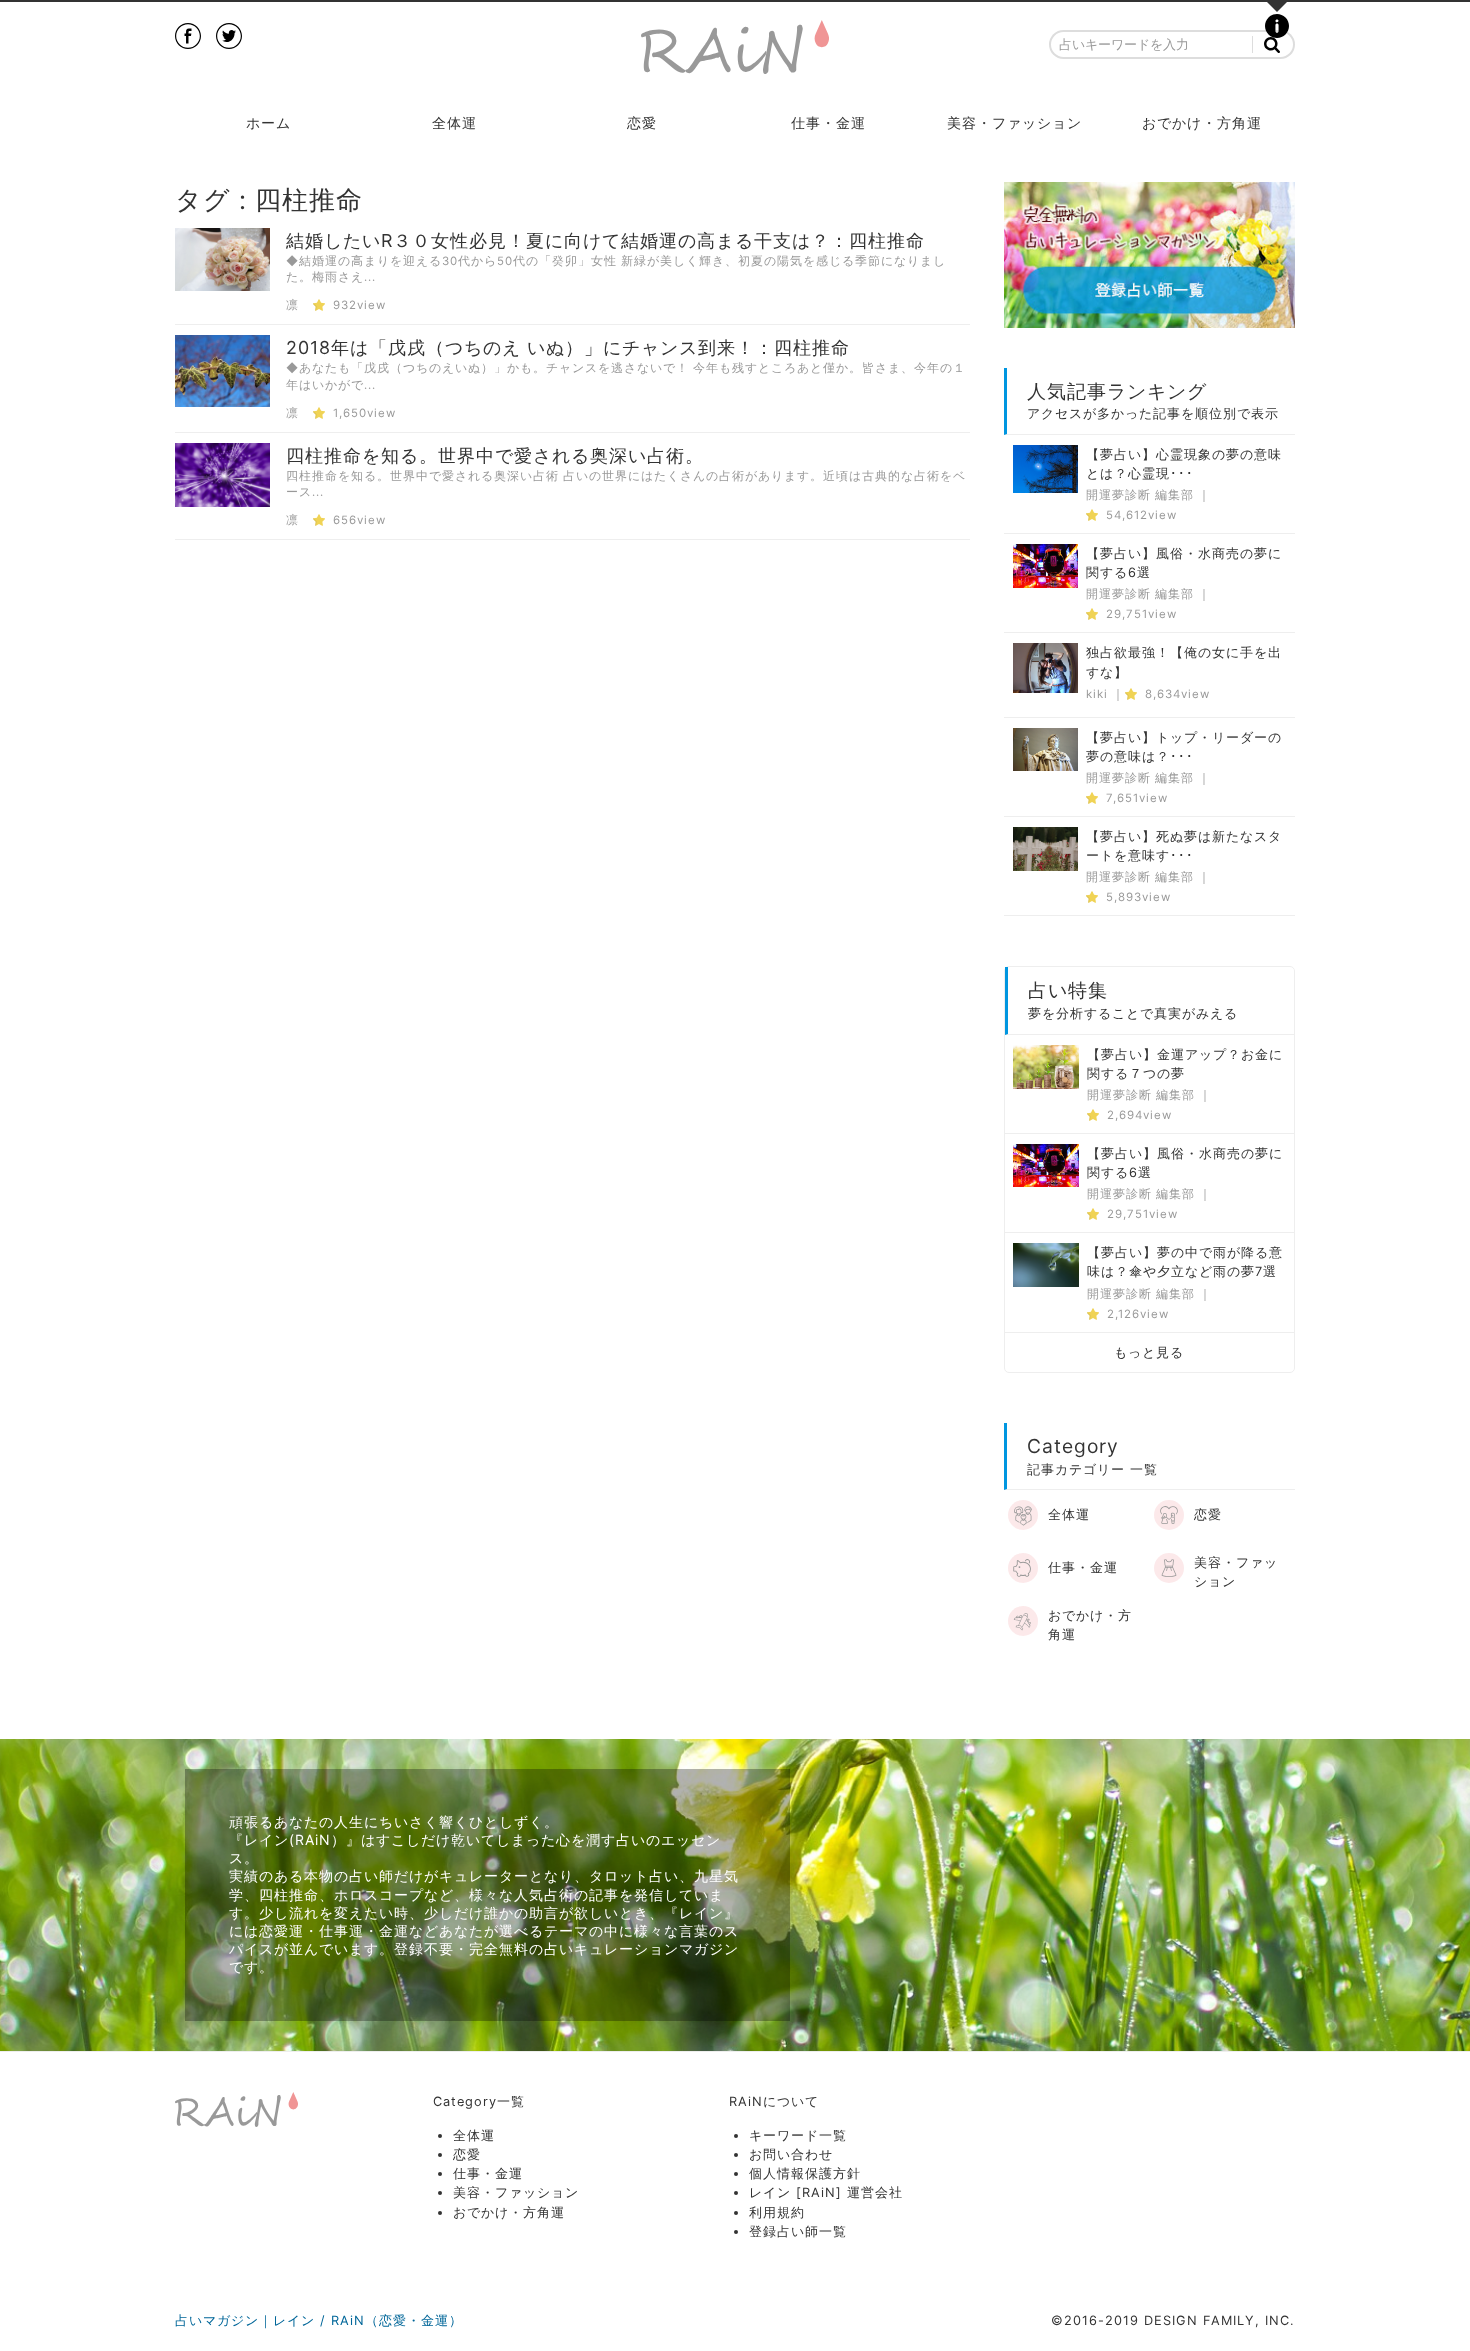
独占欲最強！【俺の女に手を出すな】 (1184, 662)
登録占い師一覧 (798, 2231)
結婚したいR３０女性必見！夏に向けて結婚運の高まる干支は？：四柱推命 (605, 240)
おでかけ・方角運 (1202, 122)
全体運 (454, 122)
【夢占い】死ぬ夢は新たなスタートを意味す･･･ (1184, 846)
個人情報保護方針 (805, 2173)
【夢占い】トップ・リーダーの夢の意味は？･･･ (1184, 747)
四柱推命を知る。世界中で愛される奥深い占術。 (495, 455)
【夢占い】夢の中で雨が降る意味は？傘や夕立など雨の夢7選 (1185, 1262)
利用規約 (777, 2212)
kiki (1097, 694)
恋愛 (642, 122)
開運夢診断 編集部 (1140, 495)
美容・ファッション (1014, 122)
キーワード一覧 (798, 2135)
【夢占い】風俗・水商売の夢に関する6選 (1184, 563)
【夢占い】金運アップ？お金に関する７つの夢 (1185, 1064)
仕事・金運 (828, 122)
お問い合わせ (791, 2154)
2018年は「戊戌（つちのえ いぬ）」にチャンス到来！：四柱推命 (568, 347)
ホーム (268, 122)
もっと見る (1149, 1352)
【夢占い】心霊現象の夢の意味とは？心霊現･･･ (1184, 464)
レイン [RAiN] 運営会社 (826, 2192)
